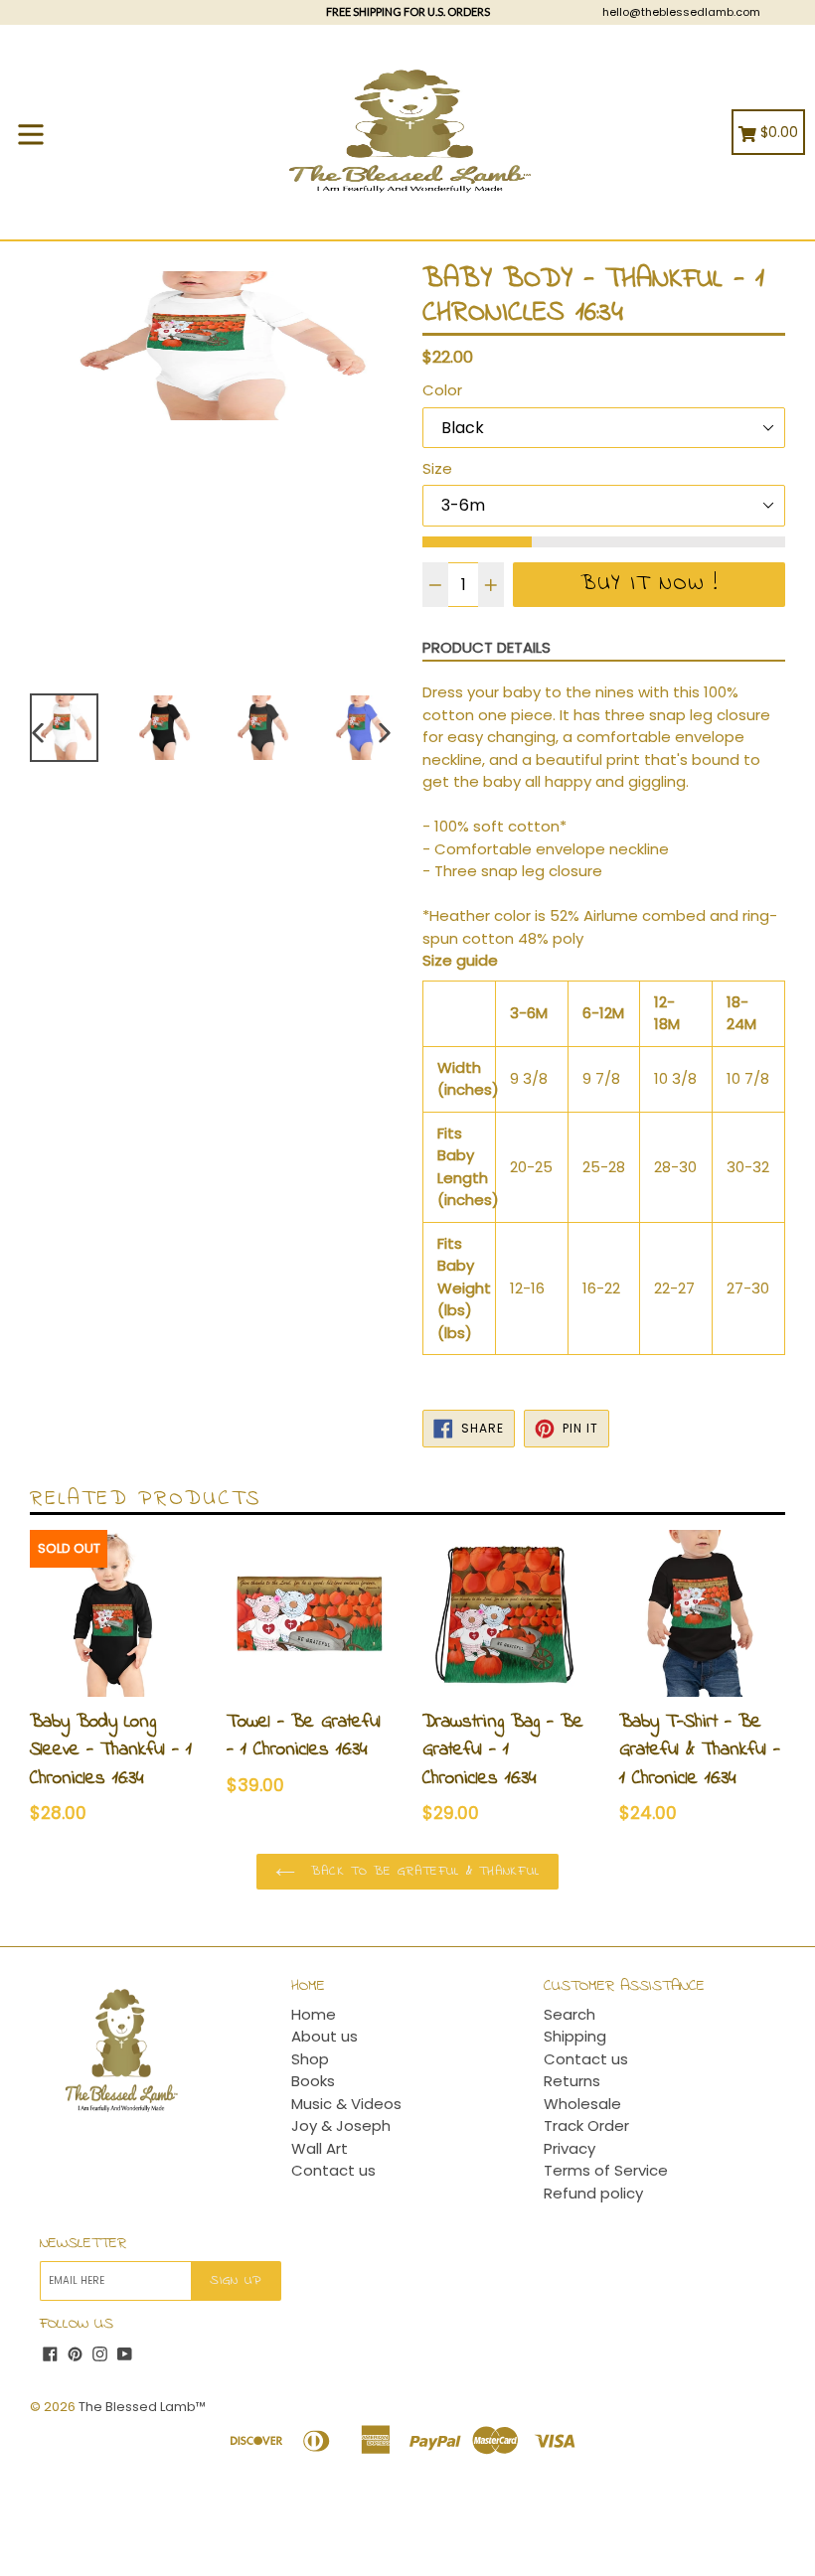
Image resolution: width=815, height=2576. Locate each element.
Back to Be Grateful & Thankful (422, 1871)
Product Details (487, 647)
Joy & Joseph (341, 2125)
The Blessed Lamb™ (142, 2407)
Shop (310, 2059)
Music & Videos (346, 2104)
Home (314, 2014)
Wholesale (582, 2104)
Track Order (586, 2125)
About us (325, 2036)
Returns (572, 2081)
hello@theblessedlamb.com (681, 12)
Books (313, 2081)
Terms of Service (606, 2170)
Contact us (333, 2170)
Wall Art (320, 2148)
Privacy (570, 2148)
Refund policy (593, 2193)
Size (437, 468)
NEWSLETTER (83, 2244)
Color (442, 390)
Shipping (575, 2036)
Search (570, 2014)
